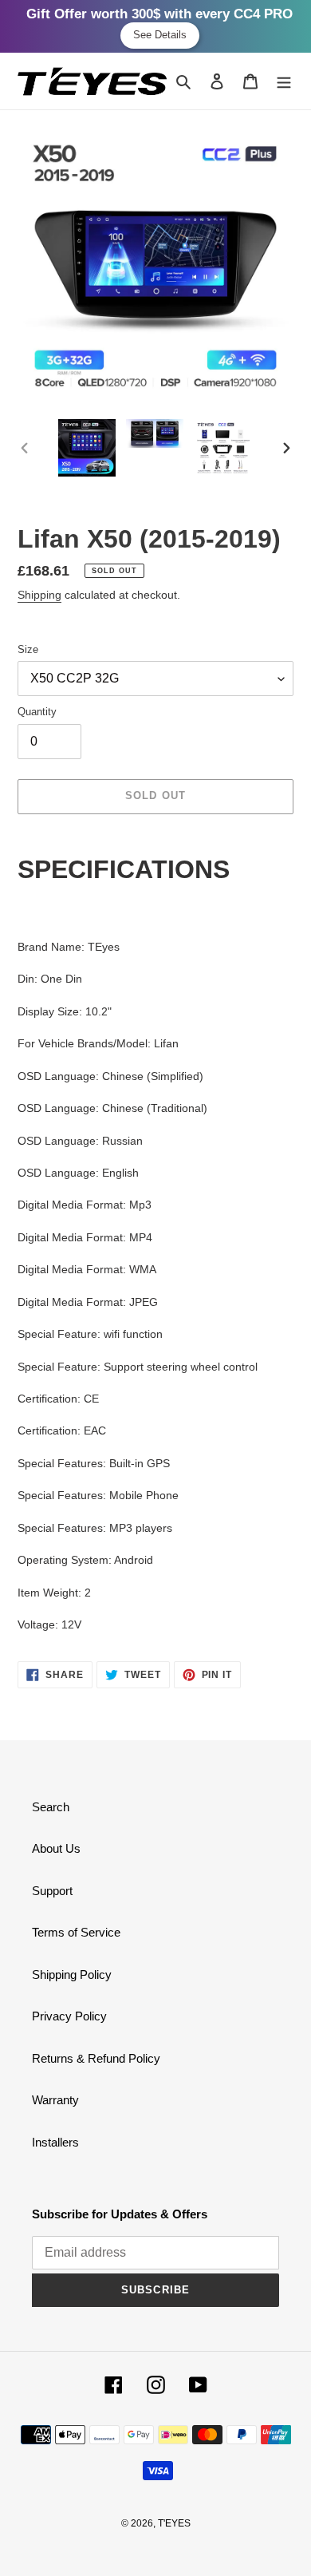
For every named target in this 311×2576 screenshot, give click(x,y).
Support (52, 1891)
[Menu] (284, 81)
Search (51, 1807)
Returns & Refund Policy (96, 2058)
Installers (55, 2142)
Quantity (37, 712)
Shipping (39, 595)
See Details (160, 35)
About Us (56, 1848)
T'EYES (174, 2523)
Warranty (55, 2100)
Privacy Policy (69, 2016)
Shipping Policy (72, 1975)
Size (28, 649)
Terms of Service (76, 1932)
